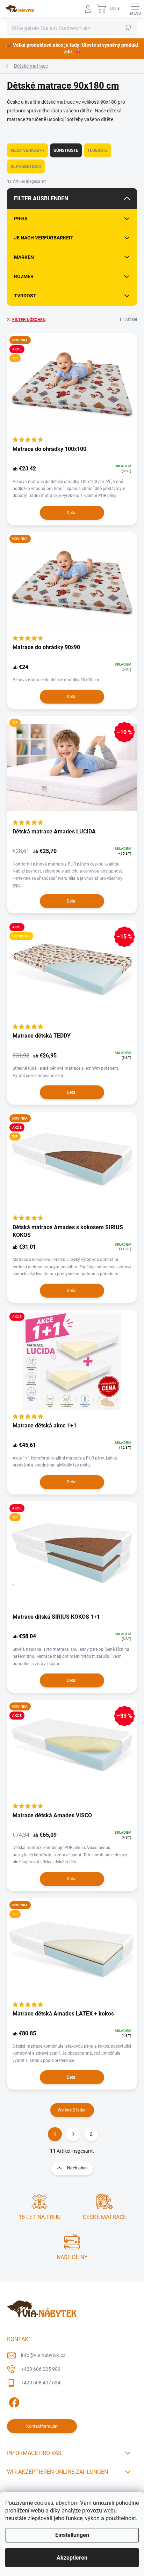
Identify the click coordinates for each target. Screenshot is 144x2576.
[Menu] (135, 9)
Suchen (128, 28)
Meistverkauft (27, 150)
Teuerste (98, 150)
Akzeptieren (72, 2558)
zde (68, 52)
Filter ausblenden (41, 198)
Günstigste (66, 150)
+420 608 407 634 (41, 2383)
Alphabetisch (26, 166)
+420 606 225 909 (41, 2369)
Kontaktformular (42, 2426)
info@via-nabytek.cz (43, 2355)
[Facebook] (13, 2401)
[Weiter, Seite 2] (73, 2134)
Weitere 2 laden (72, 2110)
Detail (72, 513)
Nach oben (77, 2168)
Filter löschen (29, 320)
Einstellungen (72, 2535)
